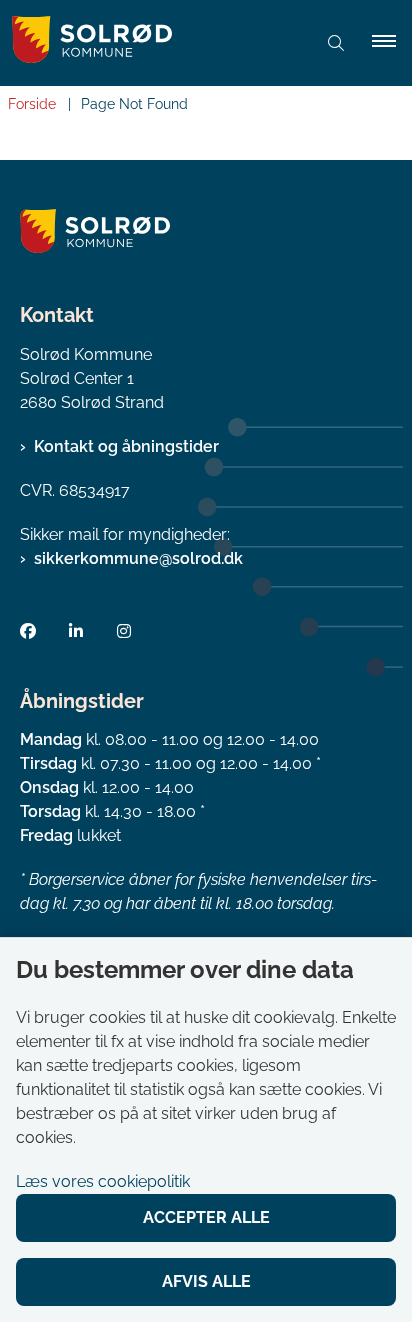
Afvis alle (206, 1281)
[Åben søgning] (336, 43)
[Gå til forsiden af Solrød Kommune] (150, 43)
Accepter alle (206, 1217)
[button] (392, 43)
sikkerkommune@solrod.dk (138, 558)
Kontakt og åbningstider (126, 446)
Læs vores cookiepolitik (103, 1181)
